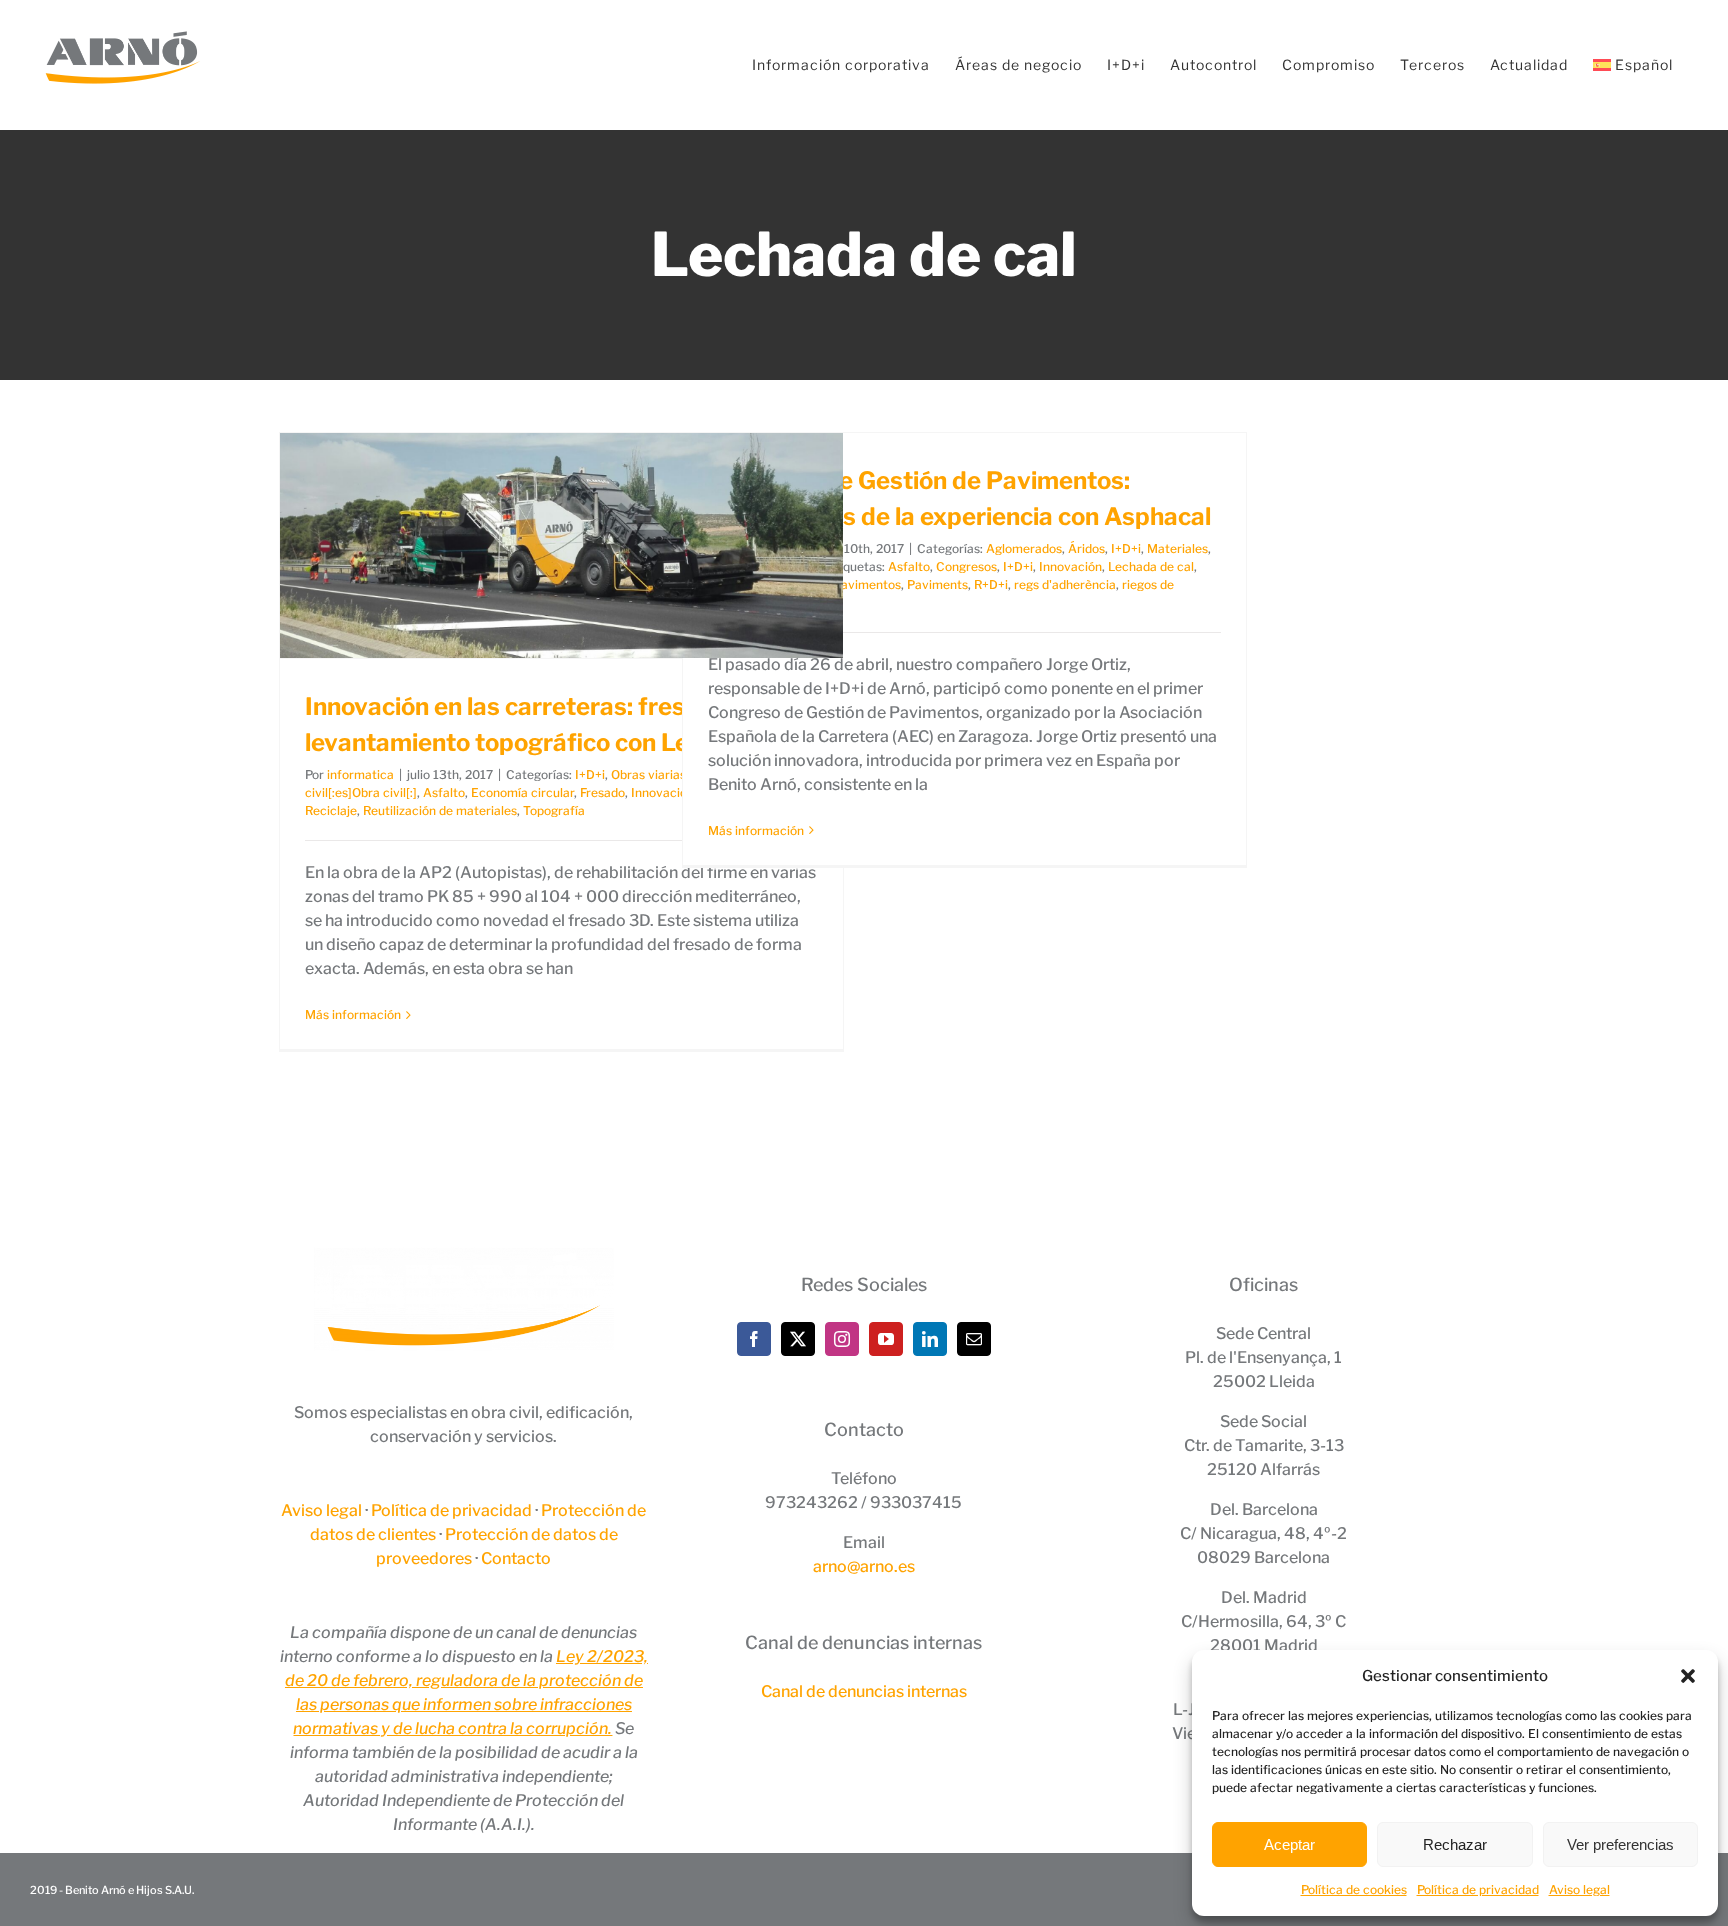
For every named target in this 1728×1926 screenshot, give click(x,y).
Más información (353, 1014)
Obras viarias (648, 774)
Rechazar (1455, 1844)
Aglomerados (1024, 548)
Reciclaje (331, 810)
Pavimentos (867, 584)
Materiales (1177, 548)
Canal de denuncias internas (864, 1691)
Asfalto (444, 792)
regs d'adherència (1065, 584)
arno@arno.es (864, 1566)
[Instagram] (842, 1339)
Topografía (554, 810)
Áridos (1086, 548)
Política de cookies (1354, 1889)
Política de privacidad (1478, 1889)
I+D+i (590, 774)
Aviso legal (1579, 1889)
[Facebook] (754, 1339)
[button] (1688, 1676)
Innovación (1070, 566)
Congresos (966, 566)
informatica (360, 774)
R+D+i (991, 584)
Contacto (516, 1558)
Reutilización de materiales (440, 810)
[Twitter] (798, 1339)
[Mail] (974, 1339)
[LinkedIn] (930, 1339)
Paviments (937, 584)
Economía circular (522, 792)
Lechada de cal (1151, 566)
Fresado (602, 792)
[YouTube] (886, 1339)
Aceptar (1289, 1844)
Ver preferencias (1620, 1844)
